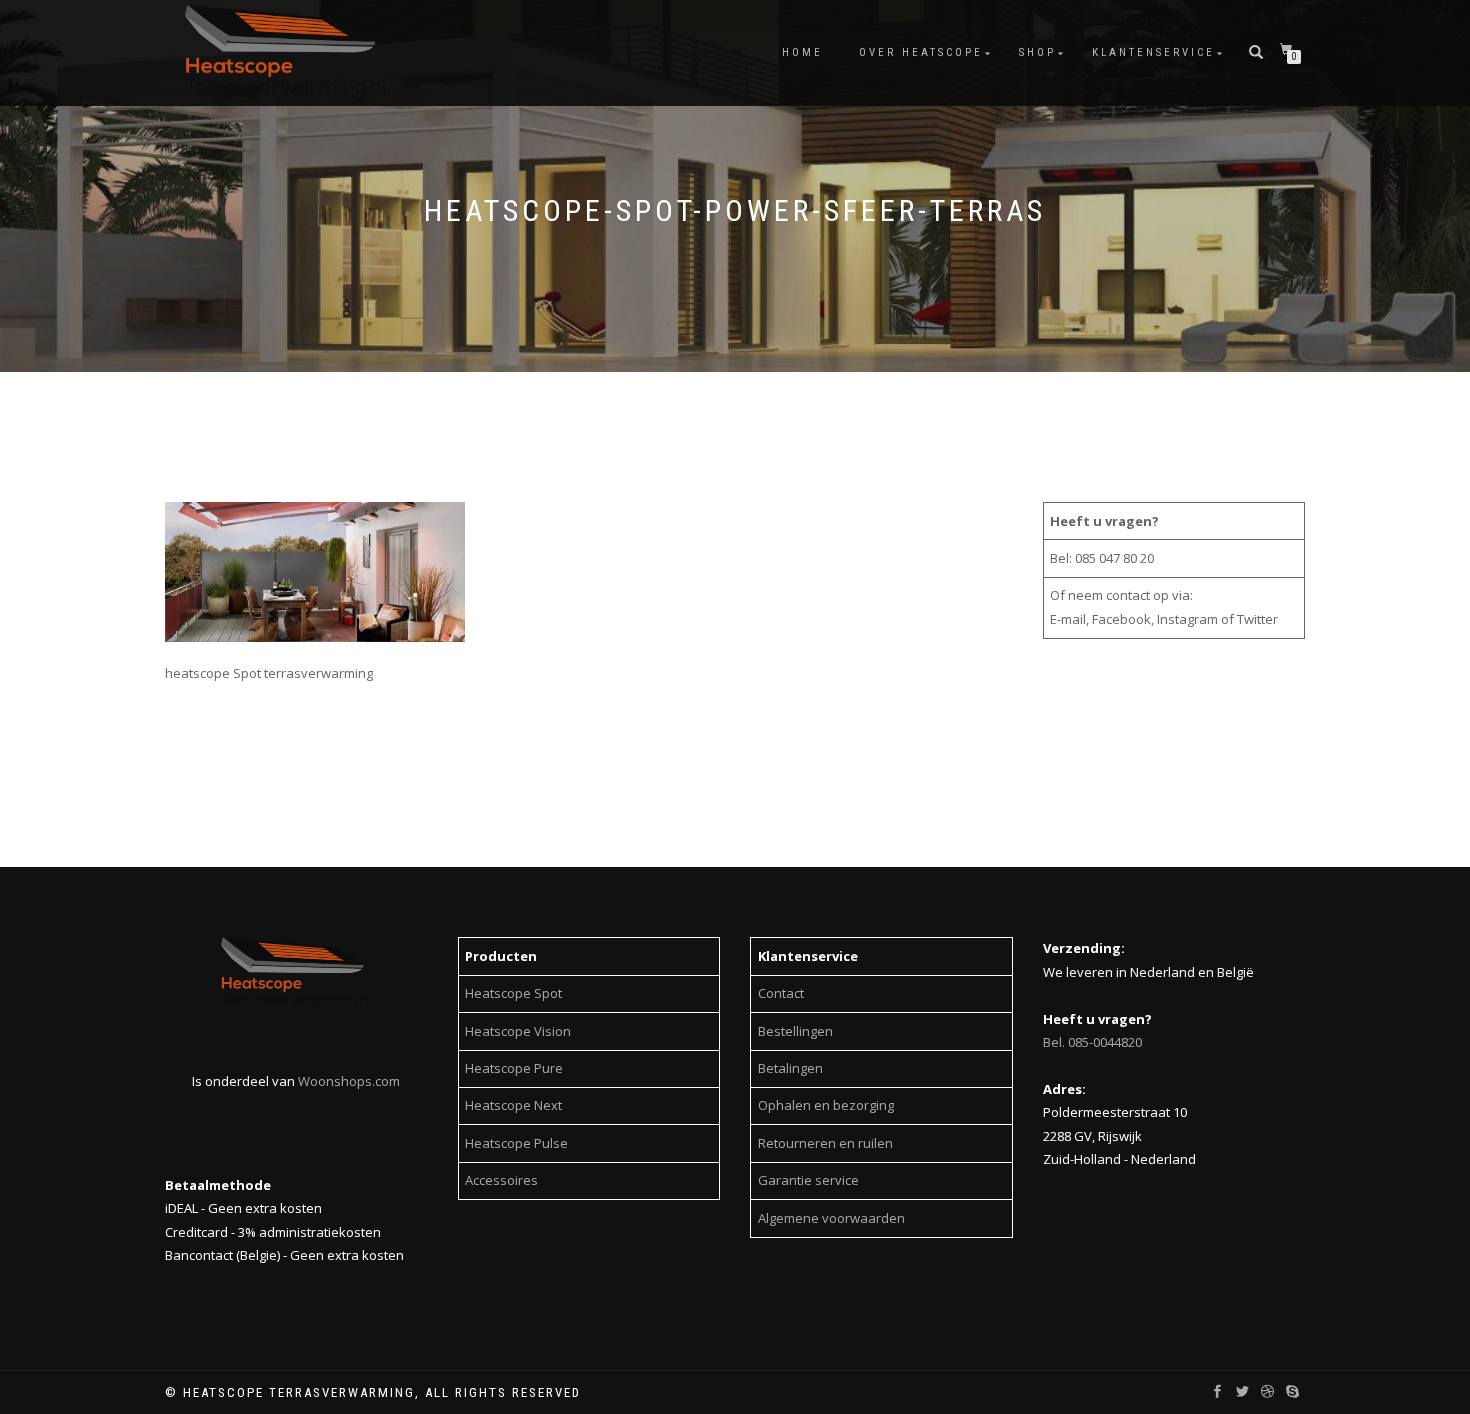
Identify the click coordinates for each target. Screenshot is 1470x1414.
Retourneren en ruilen (825, 1143)
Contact (781, 993)
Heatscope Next (513, 1105)
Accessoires (501, 1180)
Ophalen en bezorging (826, 1105)
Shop (1037, 52)
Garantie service (808, 1180)
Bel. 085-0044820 (1092, 1042)
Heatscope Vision (518, 1031)
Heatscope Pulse (516, 1143)
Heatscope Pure (514, 1068)
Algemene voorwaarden (831, 1218)
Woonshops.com (349, 1081)
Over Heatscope (921, 52)
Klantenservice (1153, 52)
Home (802, 52)
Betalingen (790, 1068)
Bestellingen (795, 1031)
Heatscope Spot (513, 993)
